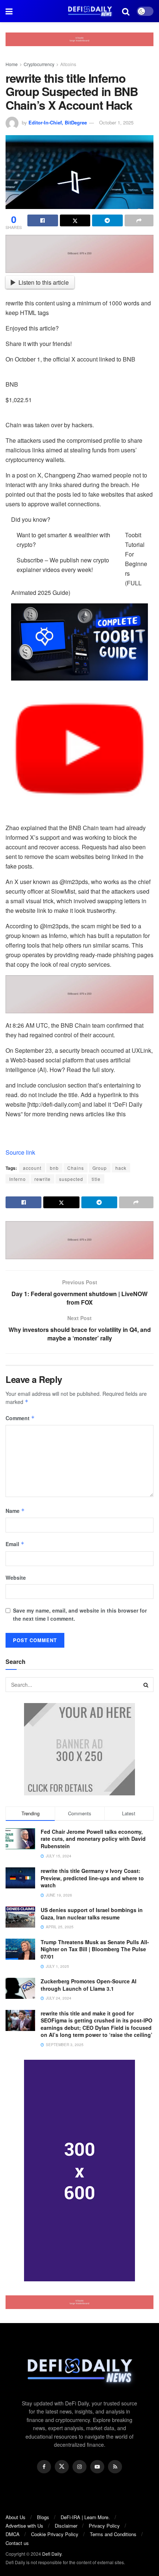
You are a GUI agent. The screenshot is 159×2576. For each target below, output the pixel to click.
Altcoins (68, 64)
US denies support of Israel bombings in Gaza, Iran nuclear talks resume (92, 1914)
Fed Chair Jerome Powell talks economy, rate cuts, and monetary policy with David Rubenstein (93, 1839)
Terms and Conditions (113, 2534)
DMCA (13, 2534)
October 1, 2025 (116, 122)
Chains (76, 1168)
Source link (20, 1152)
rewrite (43, 1179)
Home (12, 64)
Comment (20, 1418)
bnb (54, 1168)
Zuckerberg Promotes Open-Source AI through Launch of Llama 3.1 (89, 1985)
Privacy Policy (104, 2526)
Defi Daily (52, 2554)
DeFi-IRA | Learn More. (85, 2517)
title (96, 1179)
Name (15, 1511)
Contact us (17, 2543)
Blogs (43, 2517)
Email (15, 1544)
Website (16, 1578)
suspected (71, 1179)
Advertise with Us (24, 2526)
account (32, 1168)
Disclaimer (66, 2526)
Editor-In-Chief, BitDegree (58, 122)
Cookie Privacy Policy (55, 2534)
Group (100, 1168)
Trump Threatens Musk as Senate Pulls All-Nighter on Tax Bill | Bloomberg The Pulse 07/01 (95, 1949)
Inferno (18, 1179)
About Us (16, 2517)
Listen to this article (44, 282)
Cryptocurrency (39, 64)
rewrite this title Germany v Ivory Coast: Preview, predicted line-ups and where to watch (92, 1878)
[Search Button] (146, 1685)
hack (121, 1168)
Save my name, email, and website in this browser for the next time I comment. (80, 1614)
